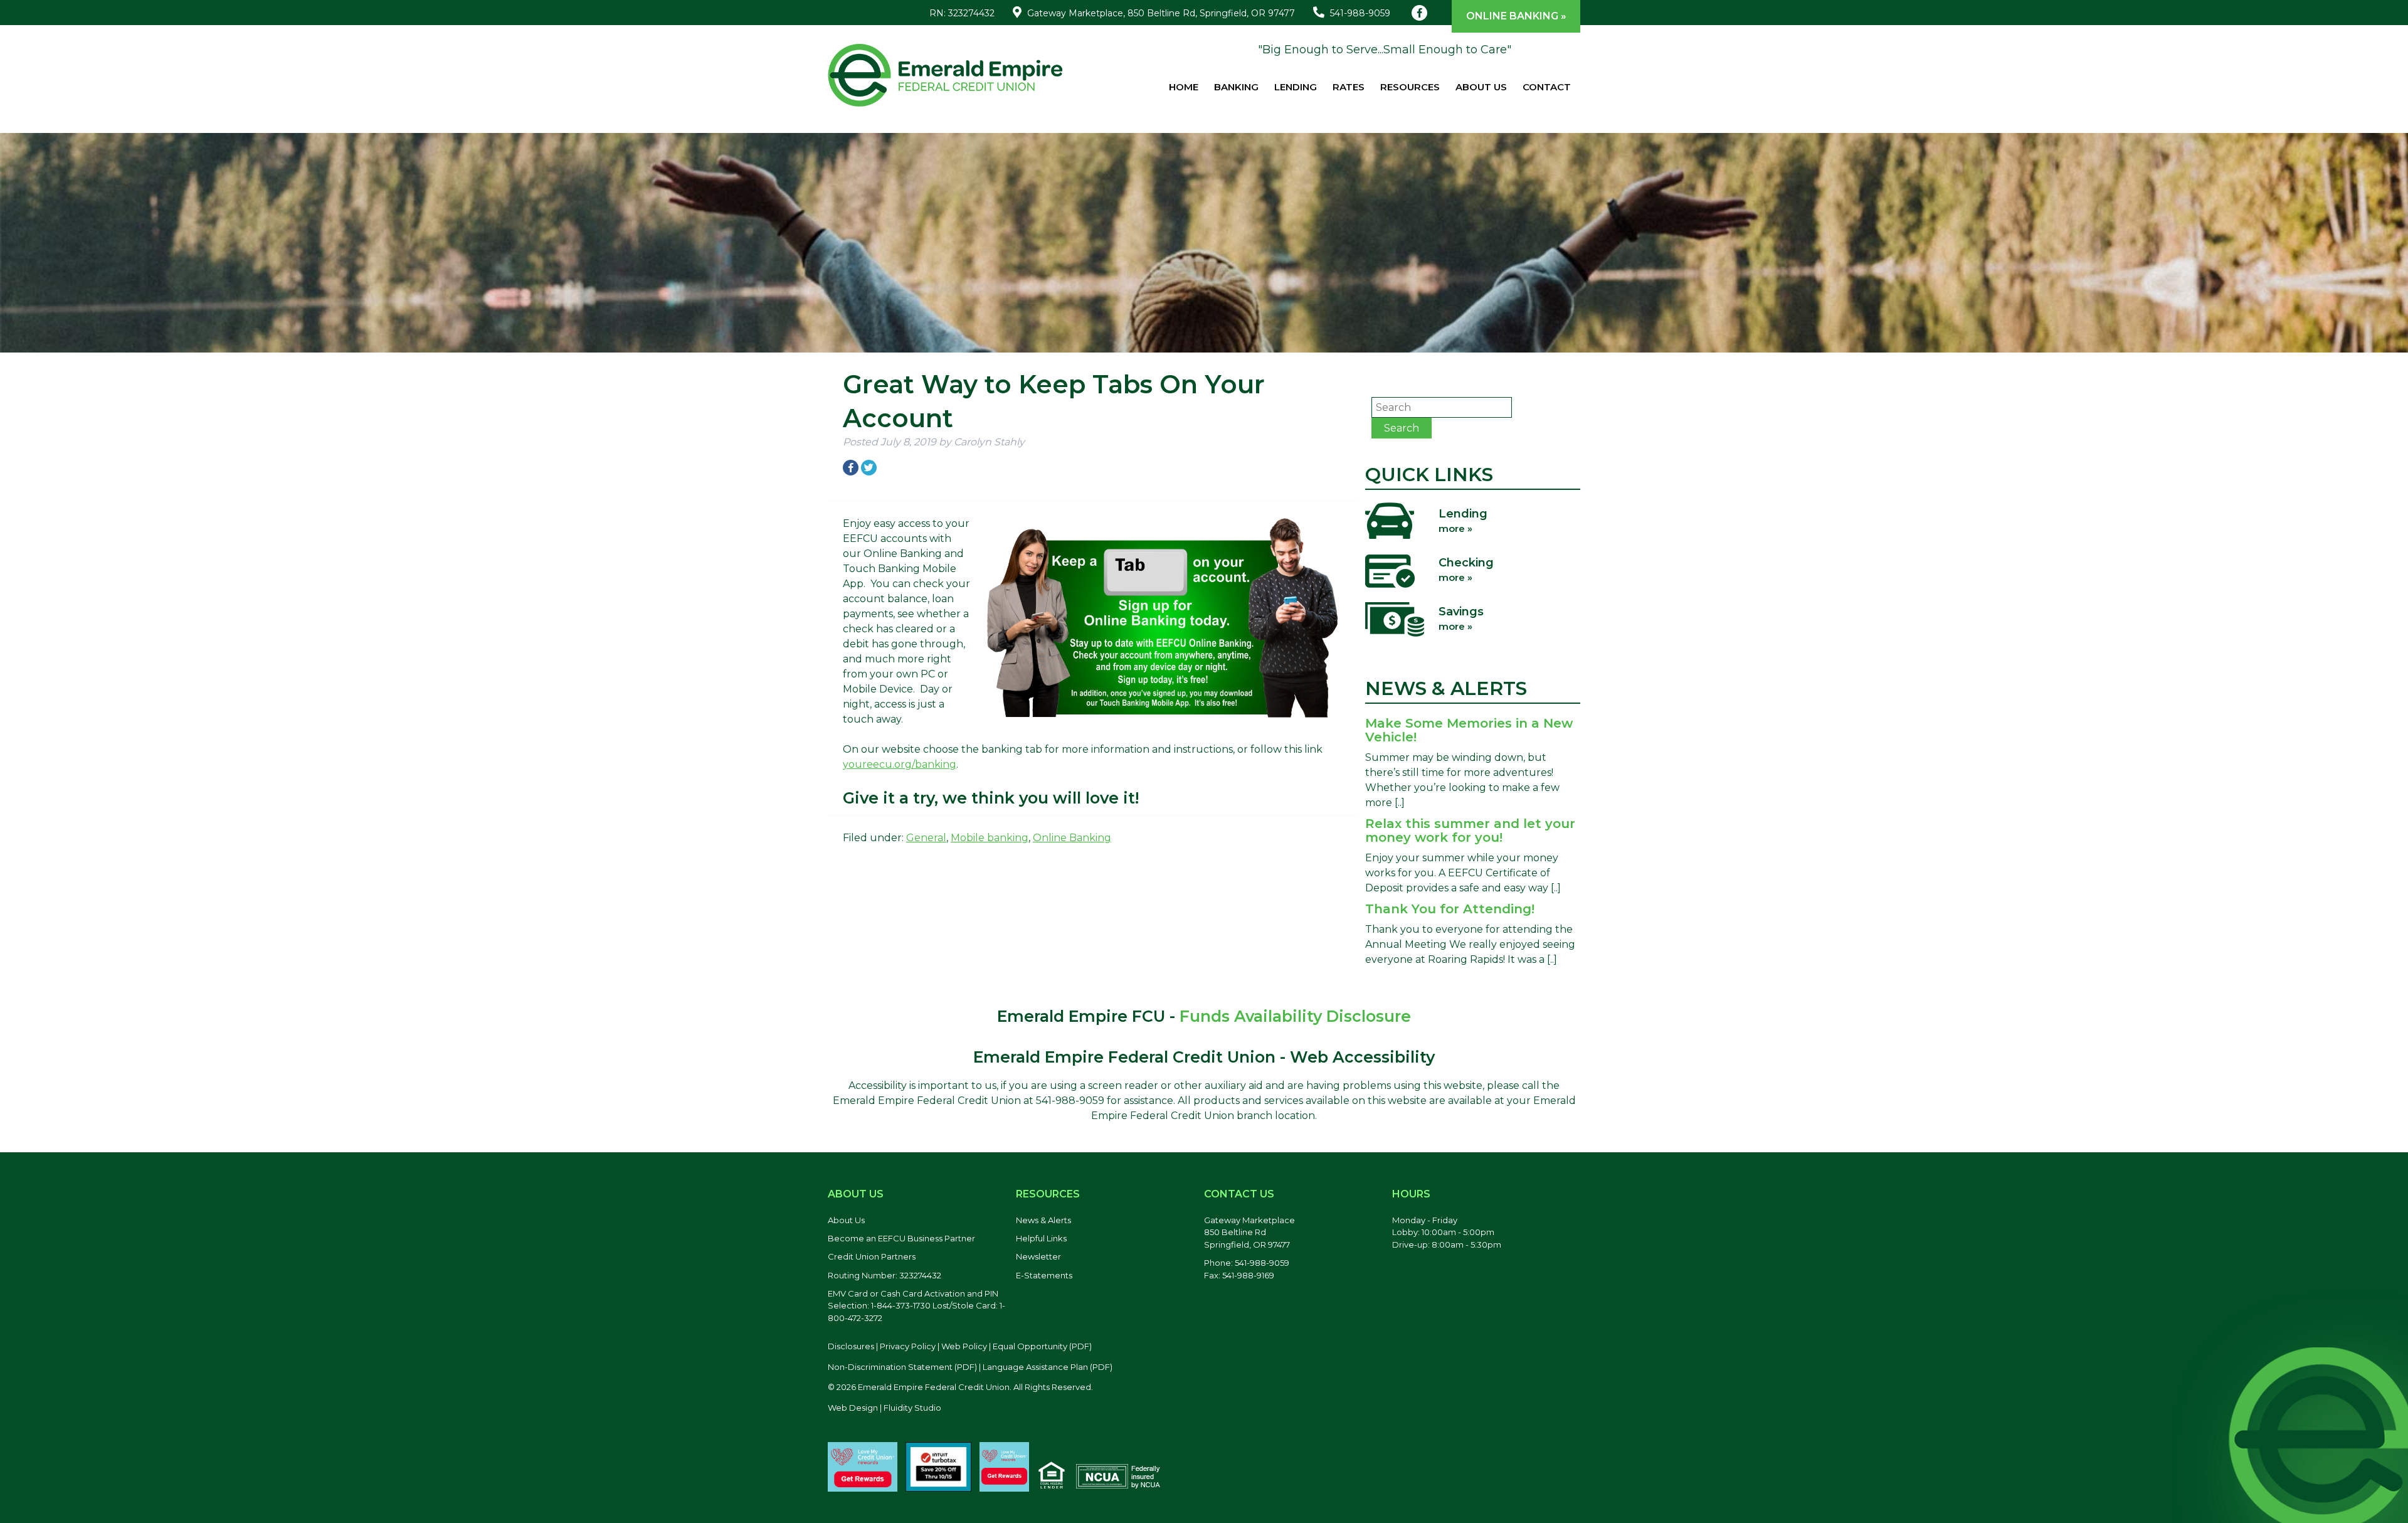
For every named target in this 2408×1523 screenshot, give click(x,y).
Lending (1296, 87)
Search (1402, 428)
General (926, 838)
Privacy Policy (908, 1346)
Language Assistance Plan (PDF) (1048, 1367)
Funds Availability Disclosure (1295, 1016)
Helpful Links (1041, 1238)
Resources (1410, 87)
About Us (1481, 87)
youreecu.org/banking (900, 764)
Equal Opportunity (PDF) (1042, 1346)
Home (1184, 87)
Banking (1236, 87)
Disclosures (851, 1346)
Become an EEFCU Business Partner (901, 1238)
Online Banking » (1516, 16)
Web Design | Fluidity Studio (885, 1408)
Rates (1349, 87)
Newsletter (1038, 1256)
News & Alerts (1043, 1220)
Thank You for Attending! (1450, 909)
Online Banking (1072, 838)
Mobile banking (990, 838)
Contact (1547, 87)
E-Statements (1044, 1275)
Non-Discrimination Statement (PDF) (902, 1367)
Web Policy (964, 1346)
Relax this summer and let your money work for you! (1470, 830)
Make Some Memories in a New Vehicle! (1469, 730)
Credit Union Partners (872, 1256)
